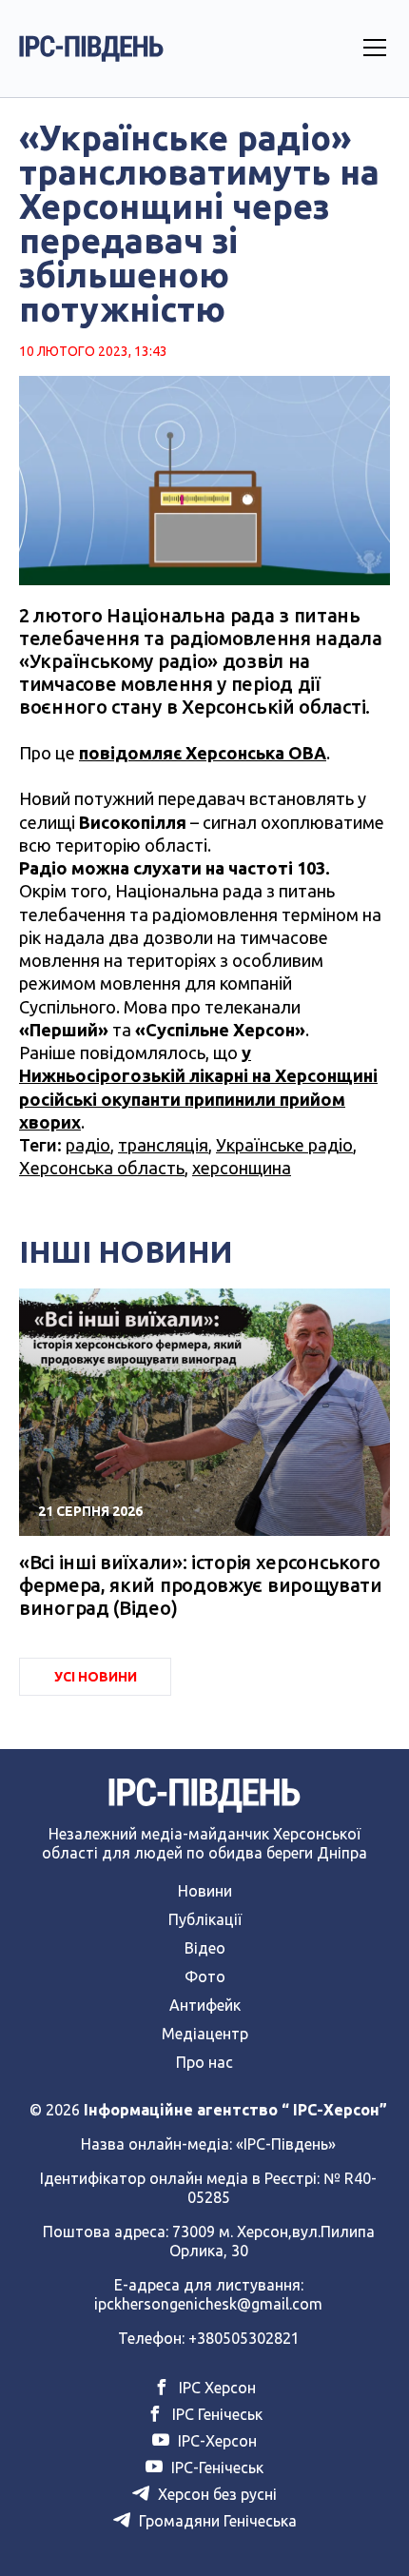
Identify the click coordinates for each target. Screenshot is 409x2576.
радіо (88, 1145)
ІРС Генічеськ (215, 2414)
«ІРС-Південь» (286, 2144)
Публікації (205, 1919)
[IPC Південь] (91, 49)
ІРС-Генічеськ (215, 2468)
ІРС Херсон (215, 2388)
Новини (205, 1891)
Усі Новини (96, 1677)
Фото (205, 1976)
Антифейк (205, 2005)
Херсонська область (102, 1168)
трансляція (163, 1145)
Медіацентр (205, 2034)
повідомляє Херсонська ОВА (203, 753)
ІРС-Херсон (215, 2441)
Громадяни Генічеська (216, 2521)
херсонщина (242, 1168)
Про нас (204, 2062)
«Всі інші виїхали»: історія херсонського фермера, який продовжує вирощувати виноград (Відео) (201, 1585)
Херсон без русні (215, 2494)
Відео (205, 1948)
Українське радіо (284, 1145)
